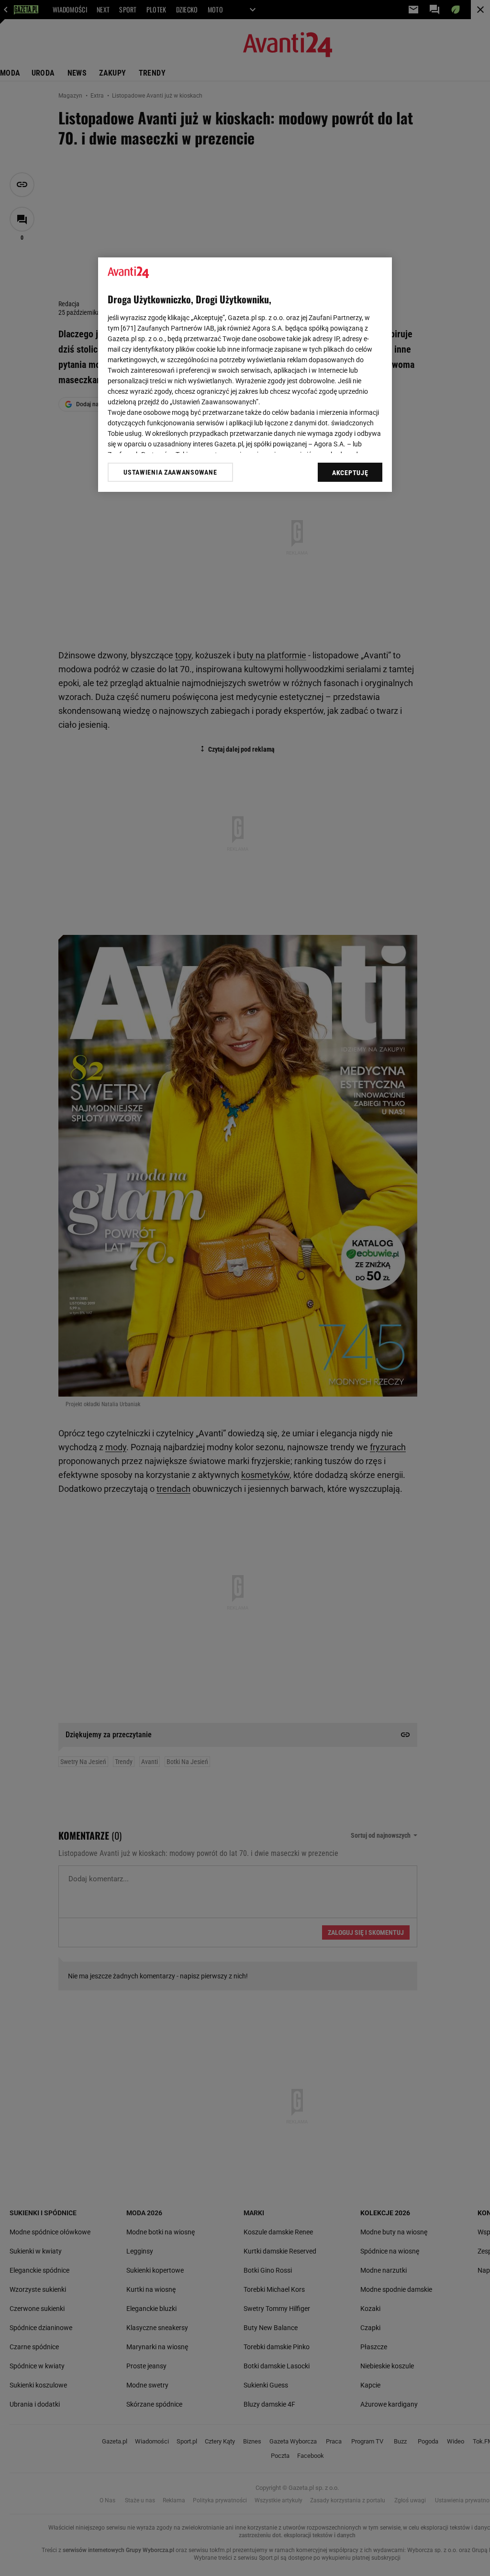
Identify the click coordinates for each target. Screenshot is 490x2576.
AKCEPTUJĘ (350, 473)
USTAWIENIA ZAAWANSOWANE (170, 472)
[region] (245, 375)
